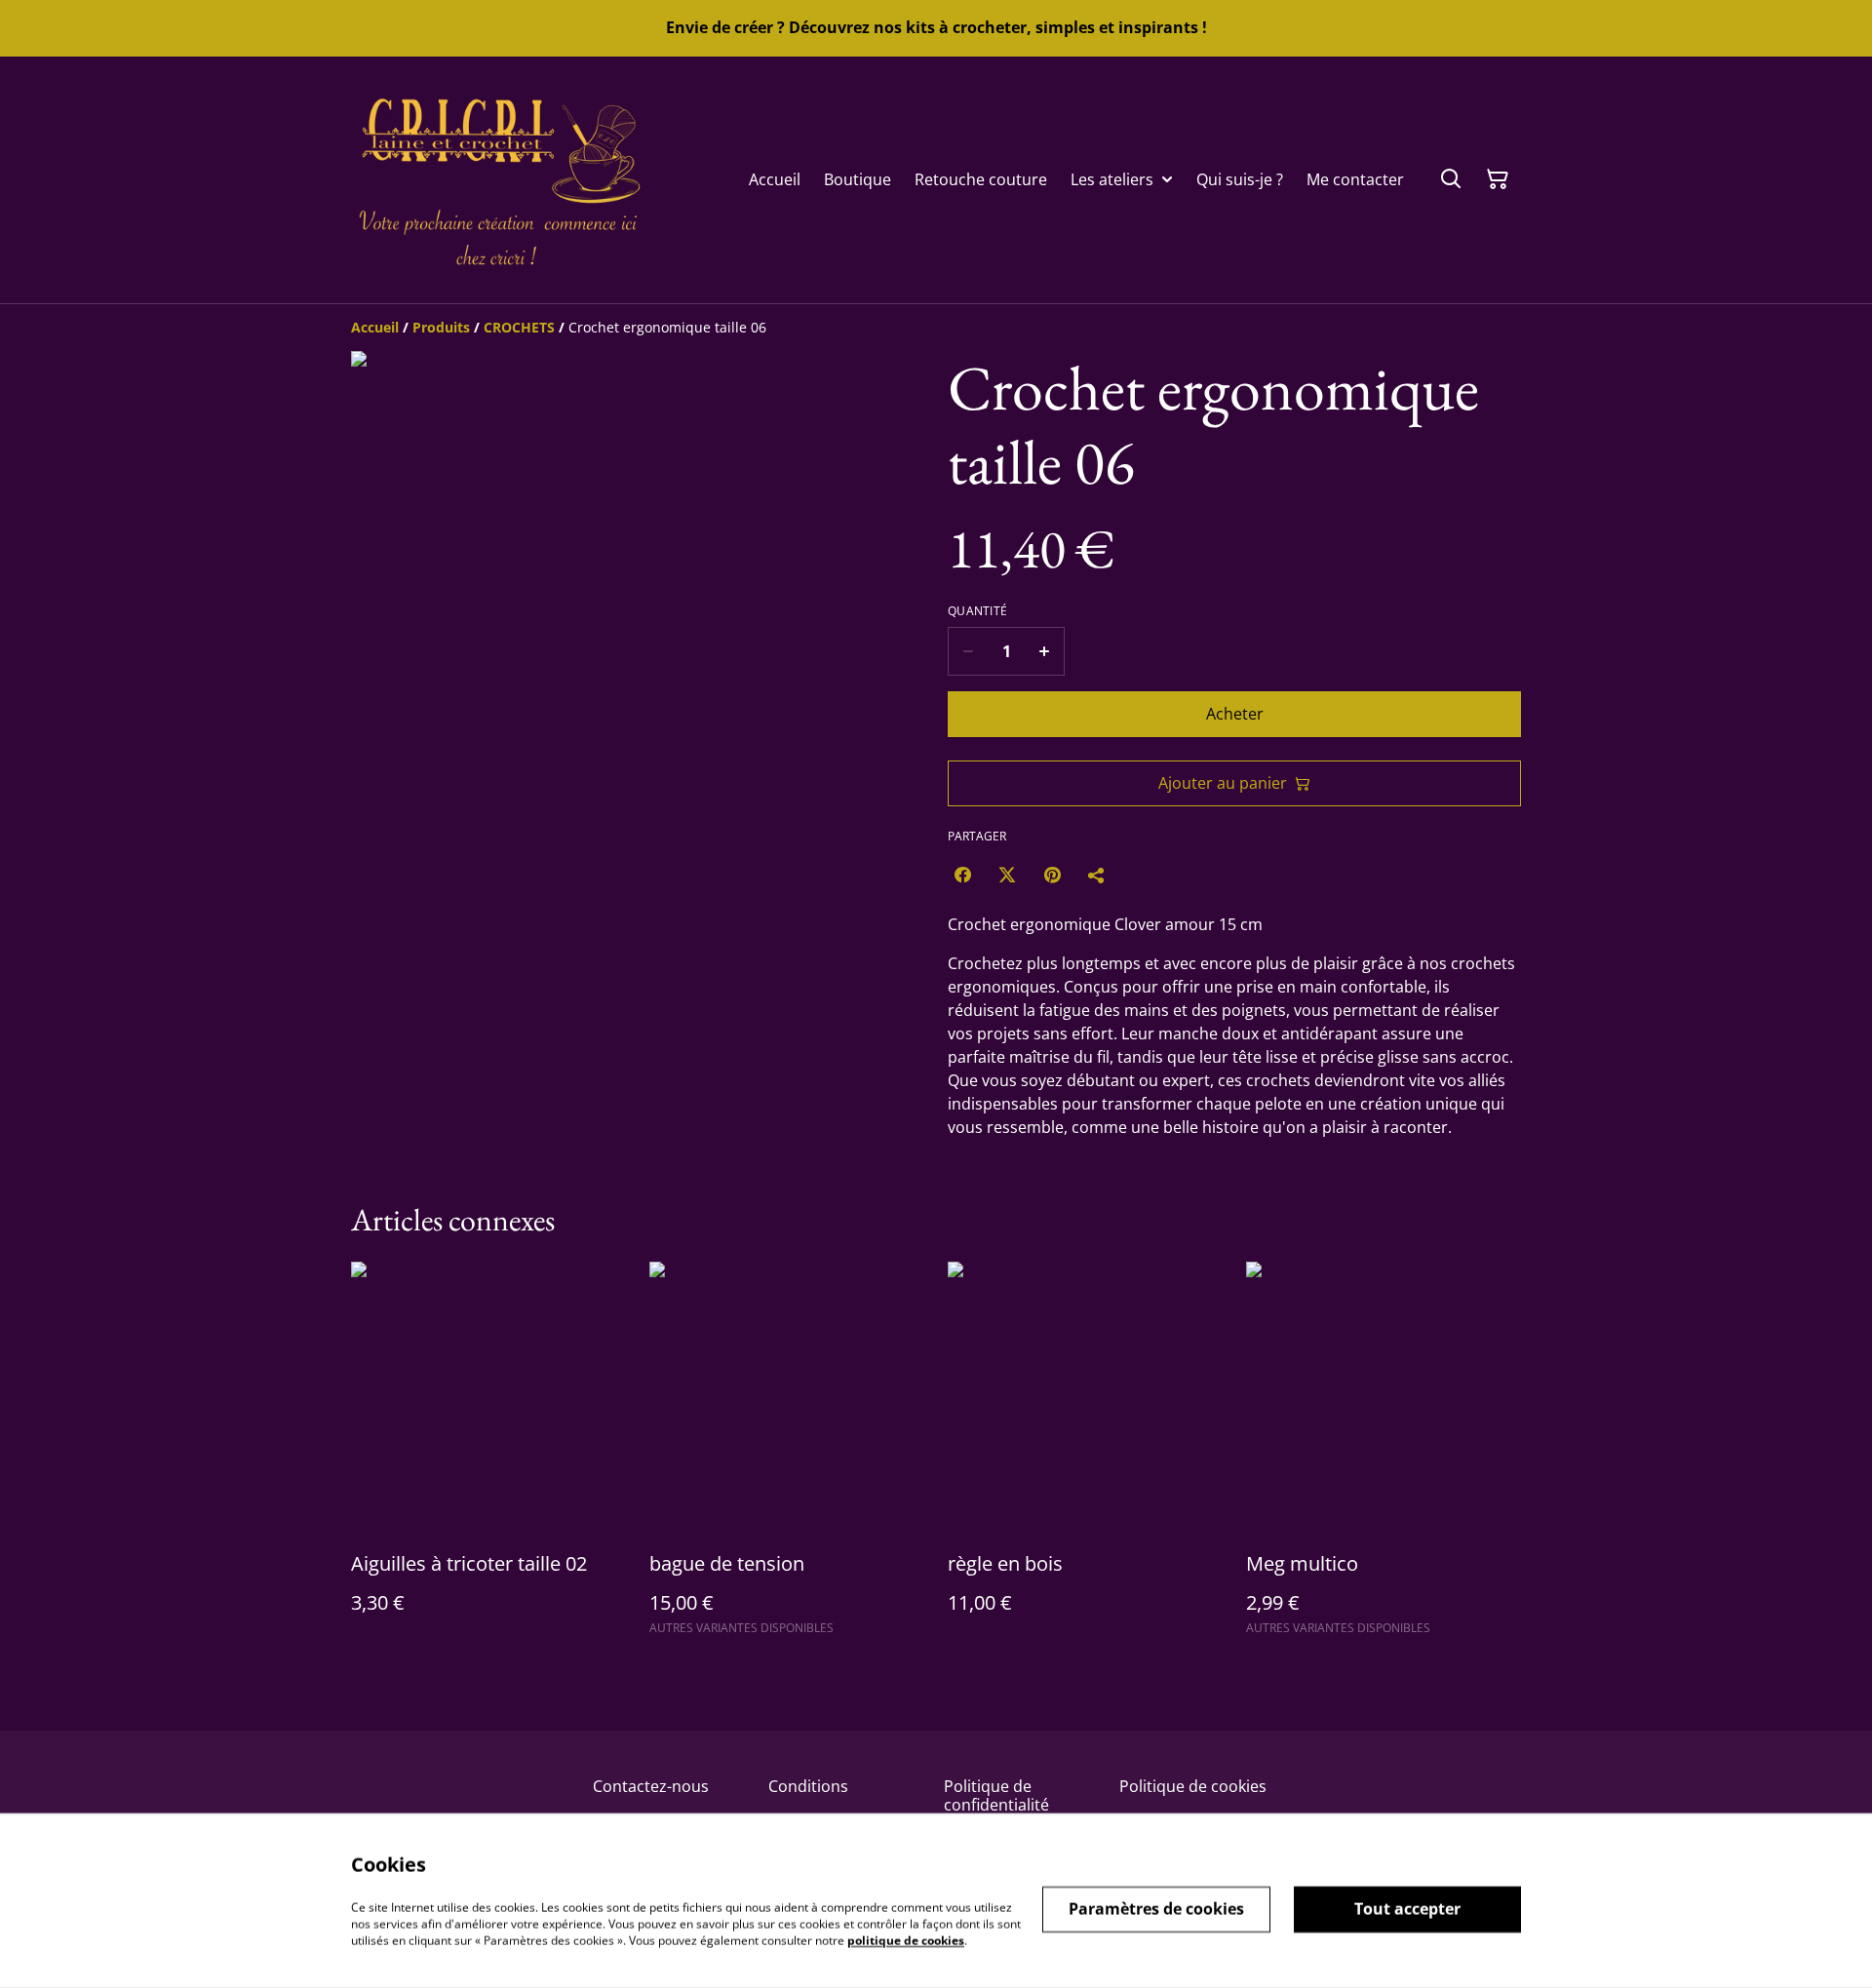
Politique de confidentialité (996, 1795)
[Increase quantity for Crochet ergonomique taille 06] (1045, 651)
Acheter (1235, 714)
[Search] (1451, 179)
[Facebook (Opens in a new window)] (962, 875)
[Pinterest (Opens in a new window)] (1052, 875)
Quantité (977, 611)
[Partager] (1097, 875)
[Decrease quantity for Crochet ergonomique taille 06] (968, 651)
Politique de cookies (1193, 1786)
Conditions (808, 1786)
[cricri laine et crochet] (497, 180)
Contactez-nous (651, 1786)
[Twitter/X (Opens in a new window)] (1007, 875)
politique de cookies (906, 1940)
